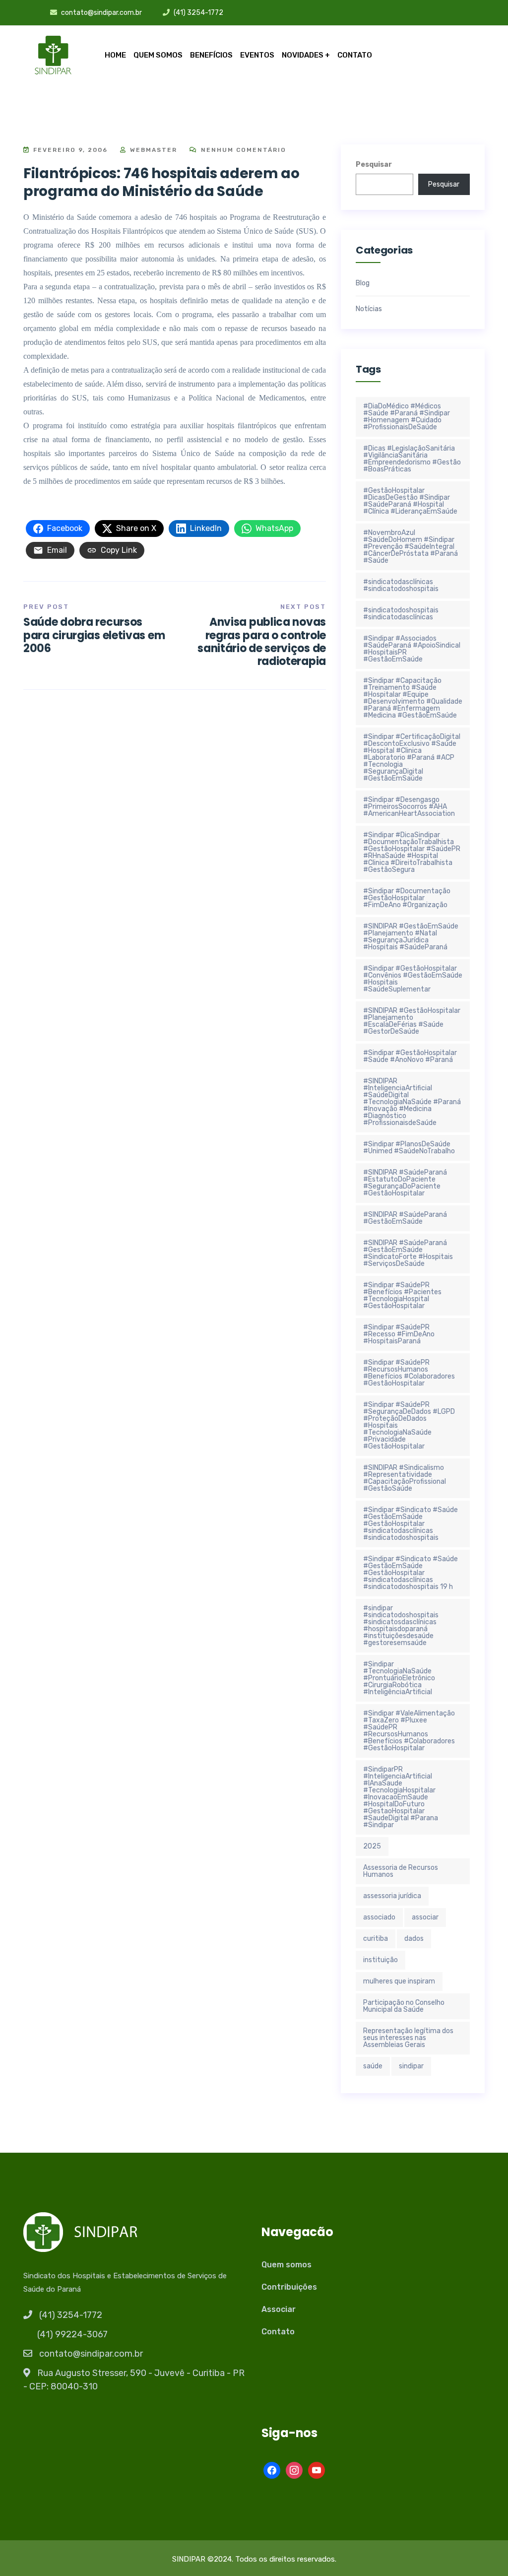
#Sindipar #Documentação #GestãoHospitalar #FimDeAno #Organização (407, 898)
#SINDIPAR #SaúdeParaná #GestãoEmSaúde (405, 1218)
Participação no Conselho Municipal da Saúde (404, 2006)
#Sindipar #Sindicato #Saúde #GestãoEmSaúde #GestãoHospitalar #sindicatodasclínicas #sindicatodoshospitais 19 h (411, 1573)
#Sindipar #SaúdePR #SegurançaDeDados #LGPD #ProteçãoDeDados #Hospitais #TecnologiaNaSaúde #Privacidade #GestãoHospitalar (409, 1425)
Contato (355, 55)
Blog (363, 283)
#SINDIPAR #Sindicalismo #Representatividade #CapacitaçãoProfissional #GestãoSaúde (405, 1478)
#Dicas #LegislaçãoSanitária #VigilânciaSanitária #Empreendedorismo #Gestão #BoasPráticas (412, 459)
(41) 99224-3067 (72, 2334)
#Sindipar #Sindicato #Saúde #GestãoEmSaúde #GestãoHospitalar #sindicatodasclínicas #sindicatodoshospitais (411, 1524)
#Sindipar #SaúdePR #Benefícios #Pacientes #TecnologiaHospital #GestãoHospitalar (402, 1295)
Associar (279, 2309)
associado (379, 1917)
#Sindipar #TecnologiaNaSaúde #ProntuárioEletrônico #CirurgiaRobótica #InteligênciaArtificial (399, 1678)
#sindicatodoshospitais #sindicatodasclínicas (401, 614)
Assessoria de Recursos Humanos (401, 1871)
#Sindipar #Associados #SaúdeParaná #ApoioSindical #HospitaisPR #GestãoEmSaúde (412, 649)
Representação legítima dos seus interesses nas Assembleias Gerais (408, 2038)
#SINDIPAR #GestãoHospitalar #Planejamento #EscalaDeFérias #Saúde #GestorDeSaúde (412, 1021)
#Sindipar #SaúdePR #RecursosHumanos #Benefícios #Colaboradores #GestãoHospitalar (409, 1373)
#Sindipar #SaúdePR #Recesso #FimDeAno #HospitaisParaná (399, 1334)
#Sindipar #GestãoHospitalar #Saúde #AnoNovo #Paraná (410, 1056)
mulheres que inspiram (399, 1981)
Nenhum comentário (242, 150)
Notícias (369, 309)
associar (425, 1917)
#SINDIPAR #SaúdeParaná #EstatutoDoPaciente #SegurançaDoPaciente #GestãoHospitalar (405, 1183)
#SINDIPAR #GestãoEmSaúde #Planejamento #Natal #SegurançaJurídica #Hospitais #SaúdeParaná (411, 937)
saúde (373, 2066)
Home (115, 55)
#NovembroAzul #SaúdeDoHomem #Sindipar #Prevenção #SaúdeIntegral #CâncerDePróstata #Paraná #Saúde (411, 547)
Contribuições (289, 2287)
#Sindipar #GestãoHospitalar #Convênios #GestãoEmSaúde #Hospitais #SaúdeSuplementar (413, 979)
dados (414, 1939)
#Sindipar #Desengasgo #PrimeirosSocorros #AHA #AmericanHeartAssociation (409, 807)
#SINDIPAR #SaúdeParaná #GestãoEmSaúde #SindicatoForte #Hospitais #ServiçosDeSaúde (408, 1253)
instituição (381, 1960)
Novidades (303, 55)
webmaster (152, 150)
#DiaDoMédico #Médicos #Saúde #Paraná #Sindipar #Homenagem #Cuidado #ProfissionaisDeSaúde (407, 417)
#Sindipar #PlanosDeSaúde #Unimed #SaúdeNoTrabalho (409, 1148)
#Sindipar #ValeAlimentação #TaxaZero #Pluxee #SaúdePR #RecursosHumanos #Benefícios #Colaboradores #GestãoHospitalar (409, 1731)
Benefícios (211, 55)
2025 (372, 1846)
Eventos (257, 55)
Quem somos (158, 55)
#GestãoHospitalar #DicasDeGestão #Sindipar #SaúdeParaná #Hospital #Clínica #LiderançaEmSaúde (410, 501)
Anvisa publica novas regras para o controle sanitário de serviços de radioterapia (262, 642)
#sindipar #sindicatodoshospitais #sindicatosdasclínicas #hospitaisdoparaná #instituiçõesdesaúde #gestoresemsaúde (401, 1625)
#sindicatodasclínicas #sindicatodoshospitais (401, 585)
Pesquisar (374, 165)
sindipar (411, 2066)
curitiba (376, 1939)
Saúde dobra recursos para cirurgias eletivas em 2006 (94, 635)
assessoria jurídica (392, 1896)
